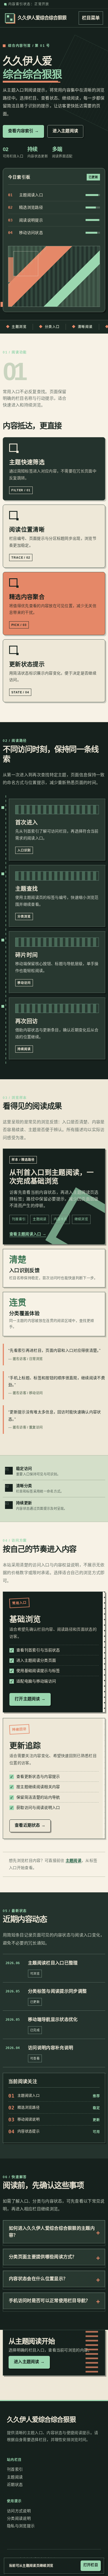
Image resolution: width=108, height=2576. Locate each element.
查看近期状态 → (30, 1825)
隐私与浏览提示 (21, 2526)
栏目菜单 (91, 18)
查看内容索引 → (23, 131)
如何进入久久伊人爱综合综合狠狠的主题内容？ (52, 2232)
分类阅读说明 (19, 2518)
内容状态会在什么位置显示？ (38, 2279)
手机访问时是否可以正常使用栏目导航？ (50, 2301)
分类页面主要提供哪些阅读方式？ (43, 2257)
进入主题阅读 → (29, 2362)
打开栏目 (91, 2565)
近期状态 (15, 2485)
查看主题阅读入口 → (28, 1234)
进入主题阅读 (65, 131)
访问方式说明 (19, 2511)
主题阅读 (74, 1860)
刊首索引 (15, 2469)
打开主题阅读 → (30, 1699)
